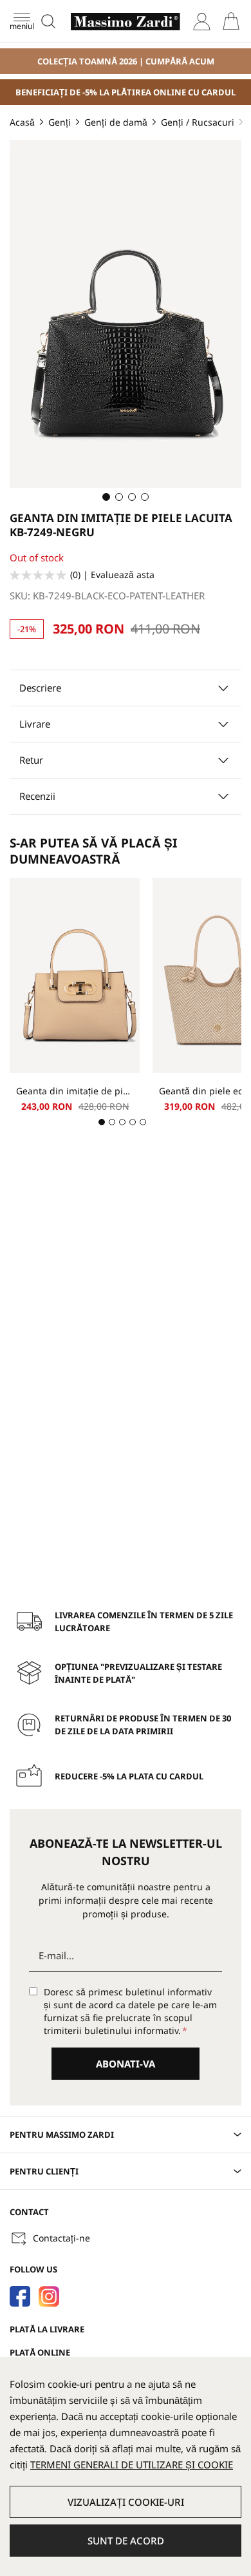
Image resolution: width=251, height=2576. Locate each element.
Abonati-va (126, 2064)
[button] (106, 497)
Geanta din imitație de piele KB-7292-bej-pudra (75, 1091)
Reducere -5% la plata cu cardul (129, 1776)
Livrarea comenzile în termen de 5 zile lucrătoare (144, 1622)
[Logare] (202, 22)
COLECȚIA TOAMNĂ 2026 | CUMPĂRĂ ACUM (126, 61)
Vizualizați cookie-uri (126, 2502)
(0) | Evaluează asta (112, 575)
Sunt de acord (126, 2541)
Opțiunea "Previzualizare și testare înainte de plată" (138, 1673)
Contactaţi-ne (61, 2238)
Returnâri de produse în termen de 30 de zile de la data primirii (143, 1725)
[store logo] (126, 22)
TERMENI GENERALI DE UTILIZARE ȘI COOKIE (132, 2465)
